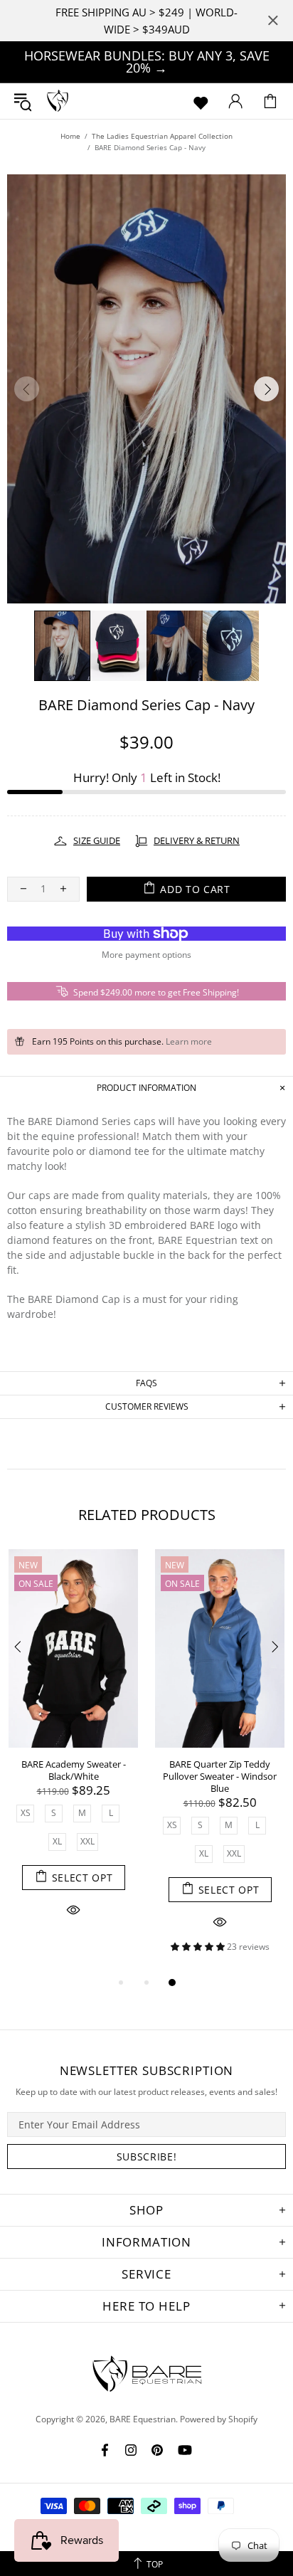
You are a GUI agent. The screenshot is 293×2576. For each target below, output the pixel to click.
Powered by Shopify (219, 2419)
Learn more (189, 1042)
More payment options (146, 955)
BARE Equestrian (58, 101)
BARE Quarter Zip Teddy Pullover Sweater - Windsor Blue (220, 1777)
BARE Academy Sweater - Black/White (74, 1770)
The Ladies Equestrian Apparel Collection (162, 136)
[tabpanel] (73, 1750)
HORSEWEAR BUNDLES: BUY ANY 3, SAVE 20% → (147, 62)
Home (70, 136)
